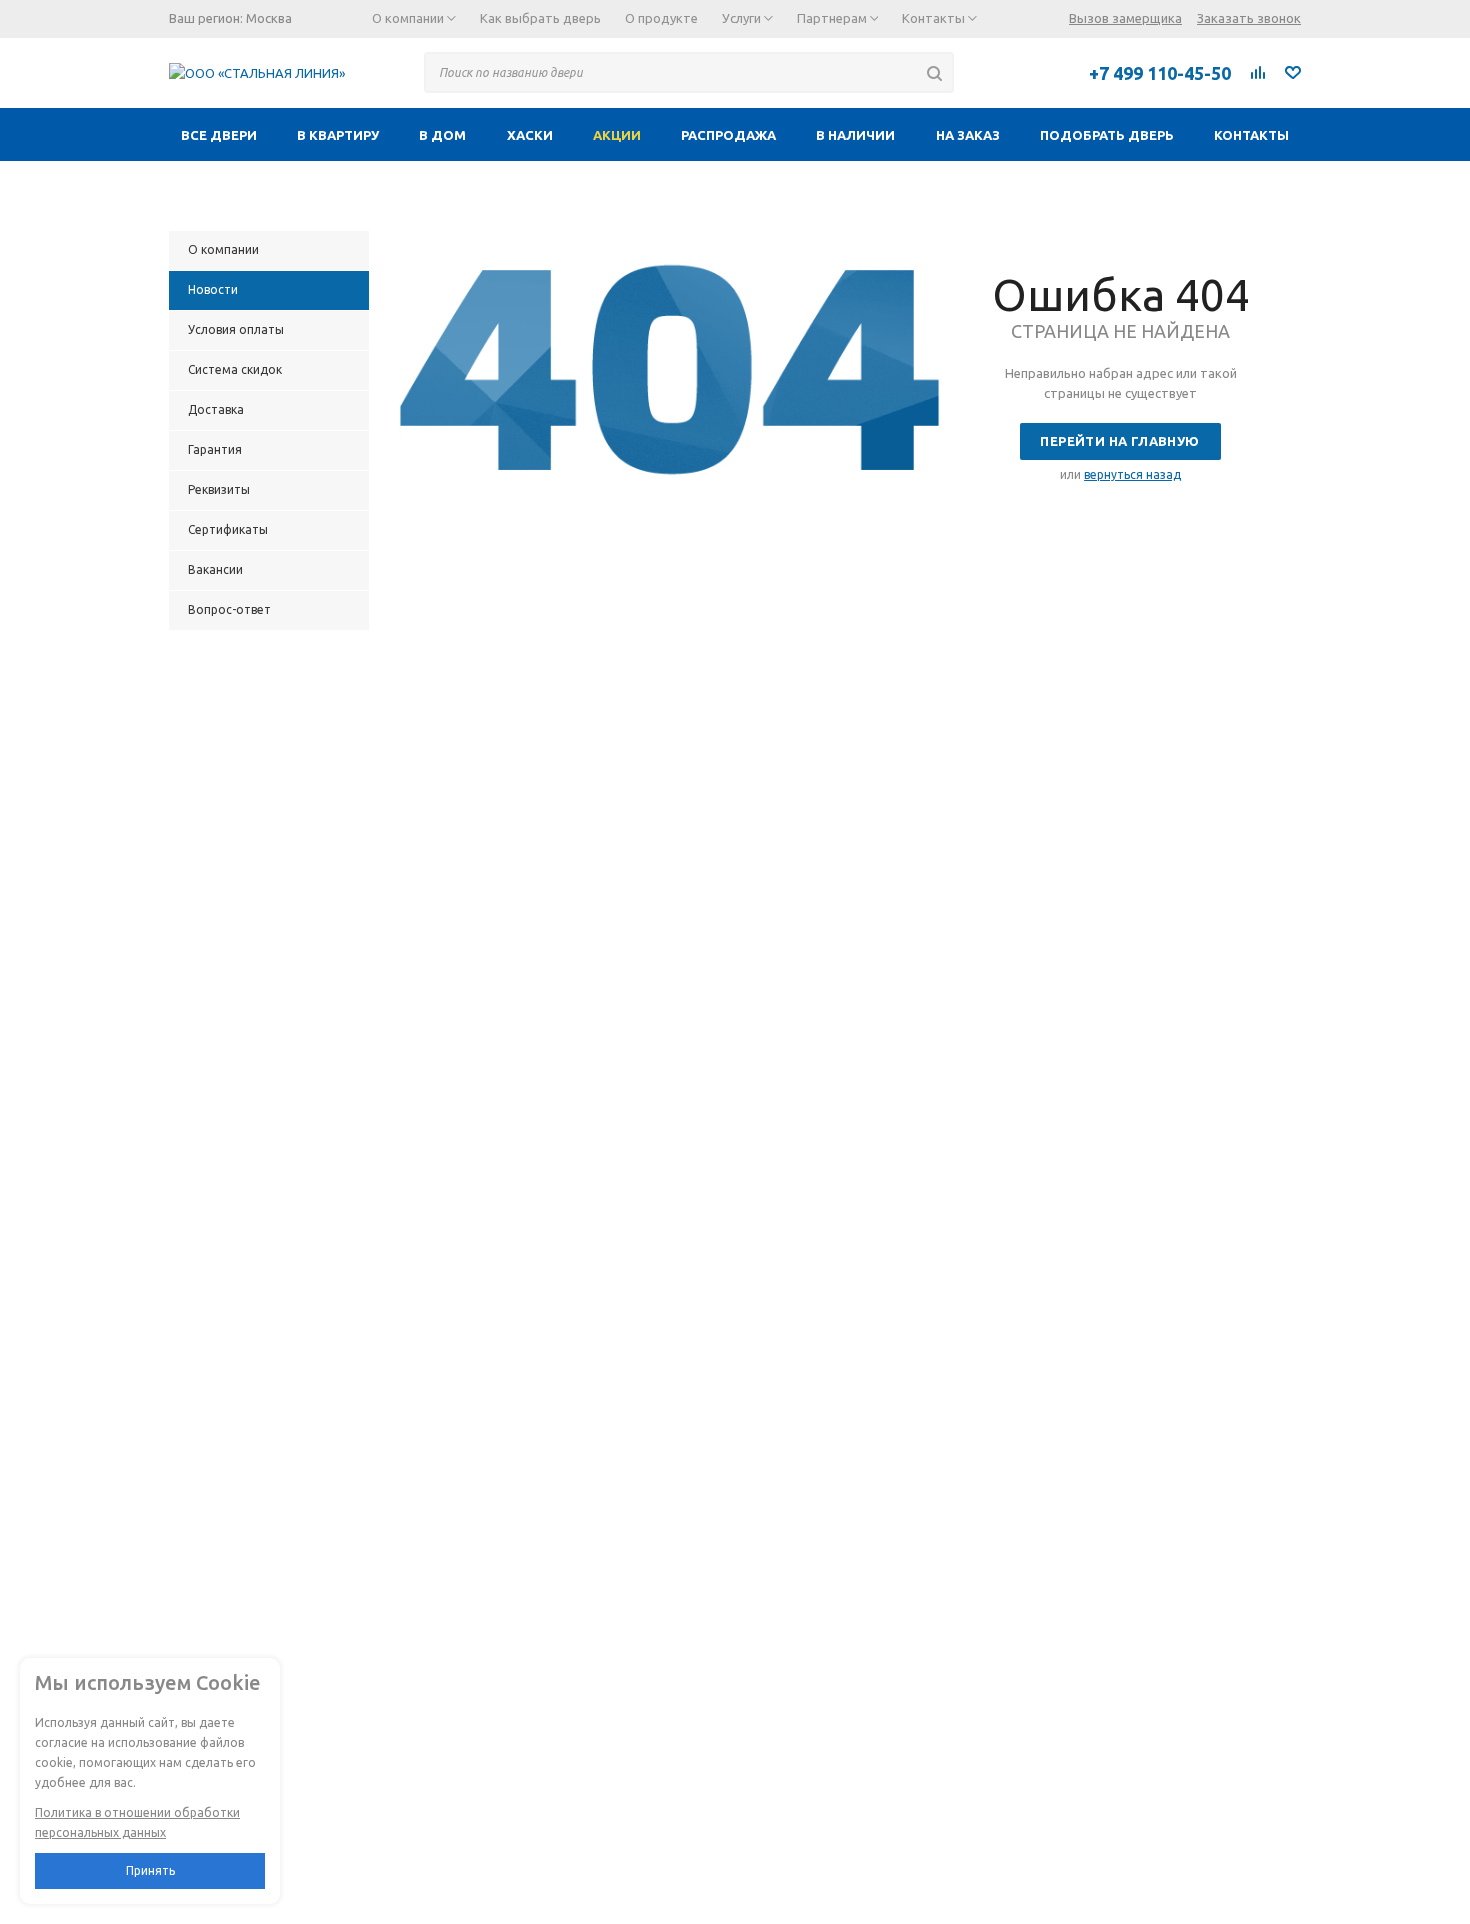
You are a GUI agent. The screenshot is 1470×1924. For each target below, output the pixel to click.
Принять (150, 1870)
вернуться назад (1132, 474)
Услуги (743, 18)
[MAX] (1034, 72)
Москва (269, 18)
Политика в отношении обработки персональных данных (137, 1822)
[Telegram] (990, 72)
